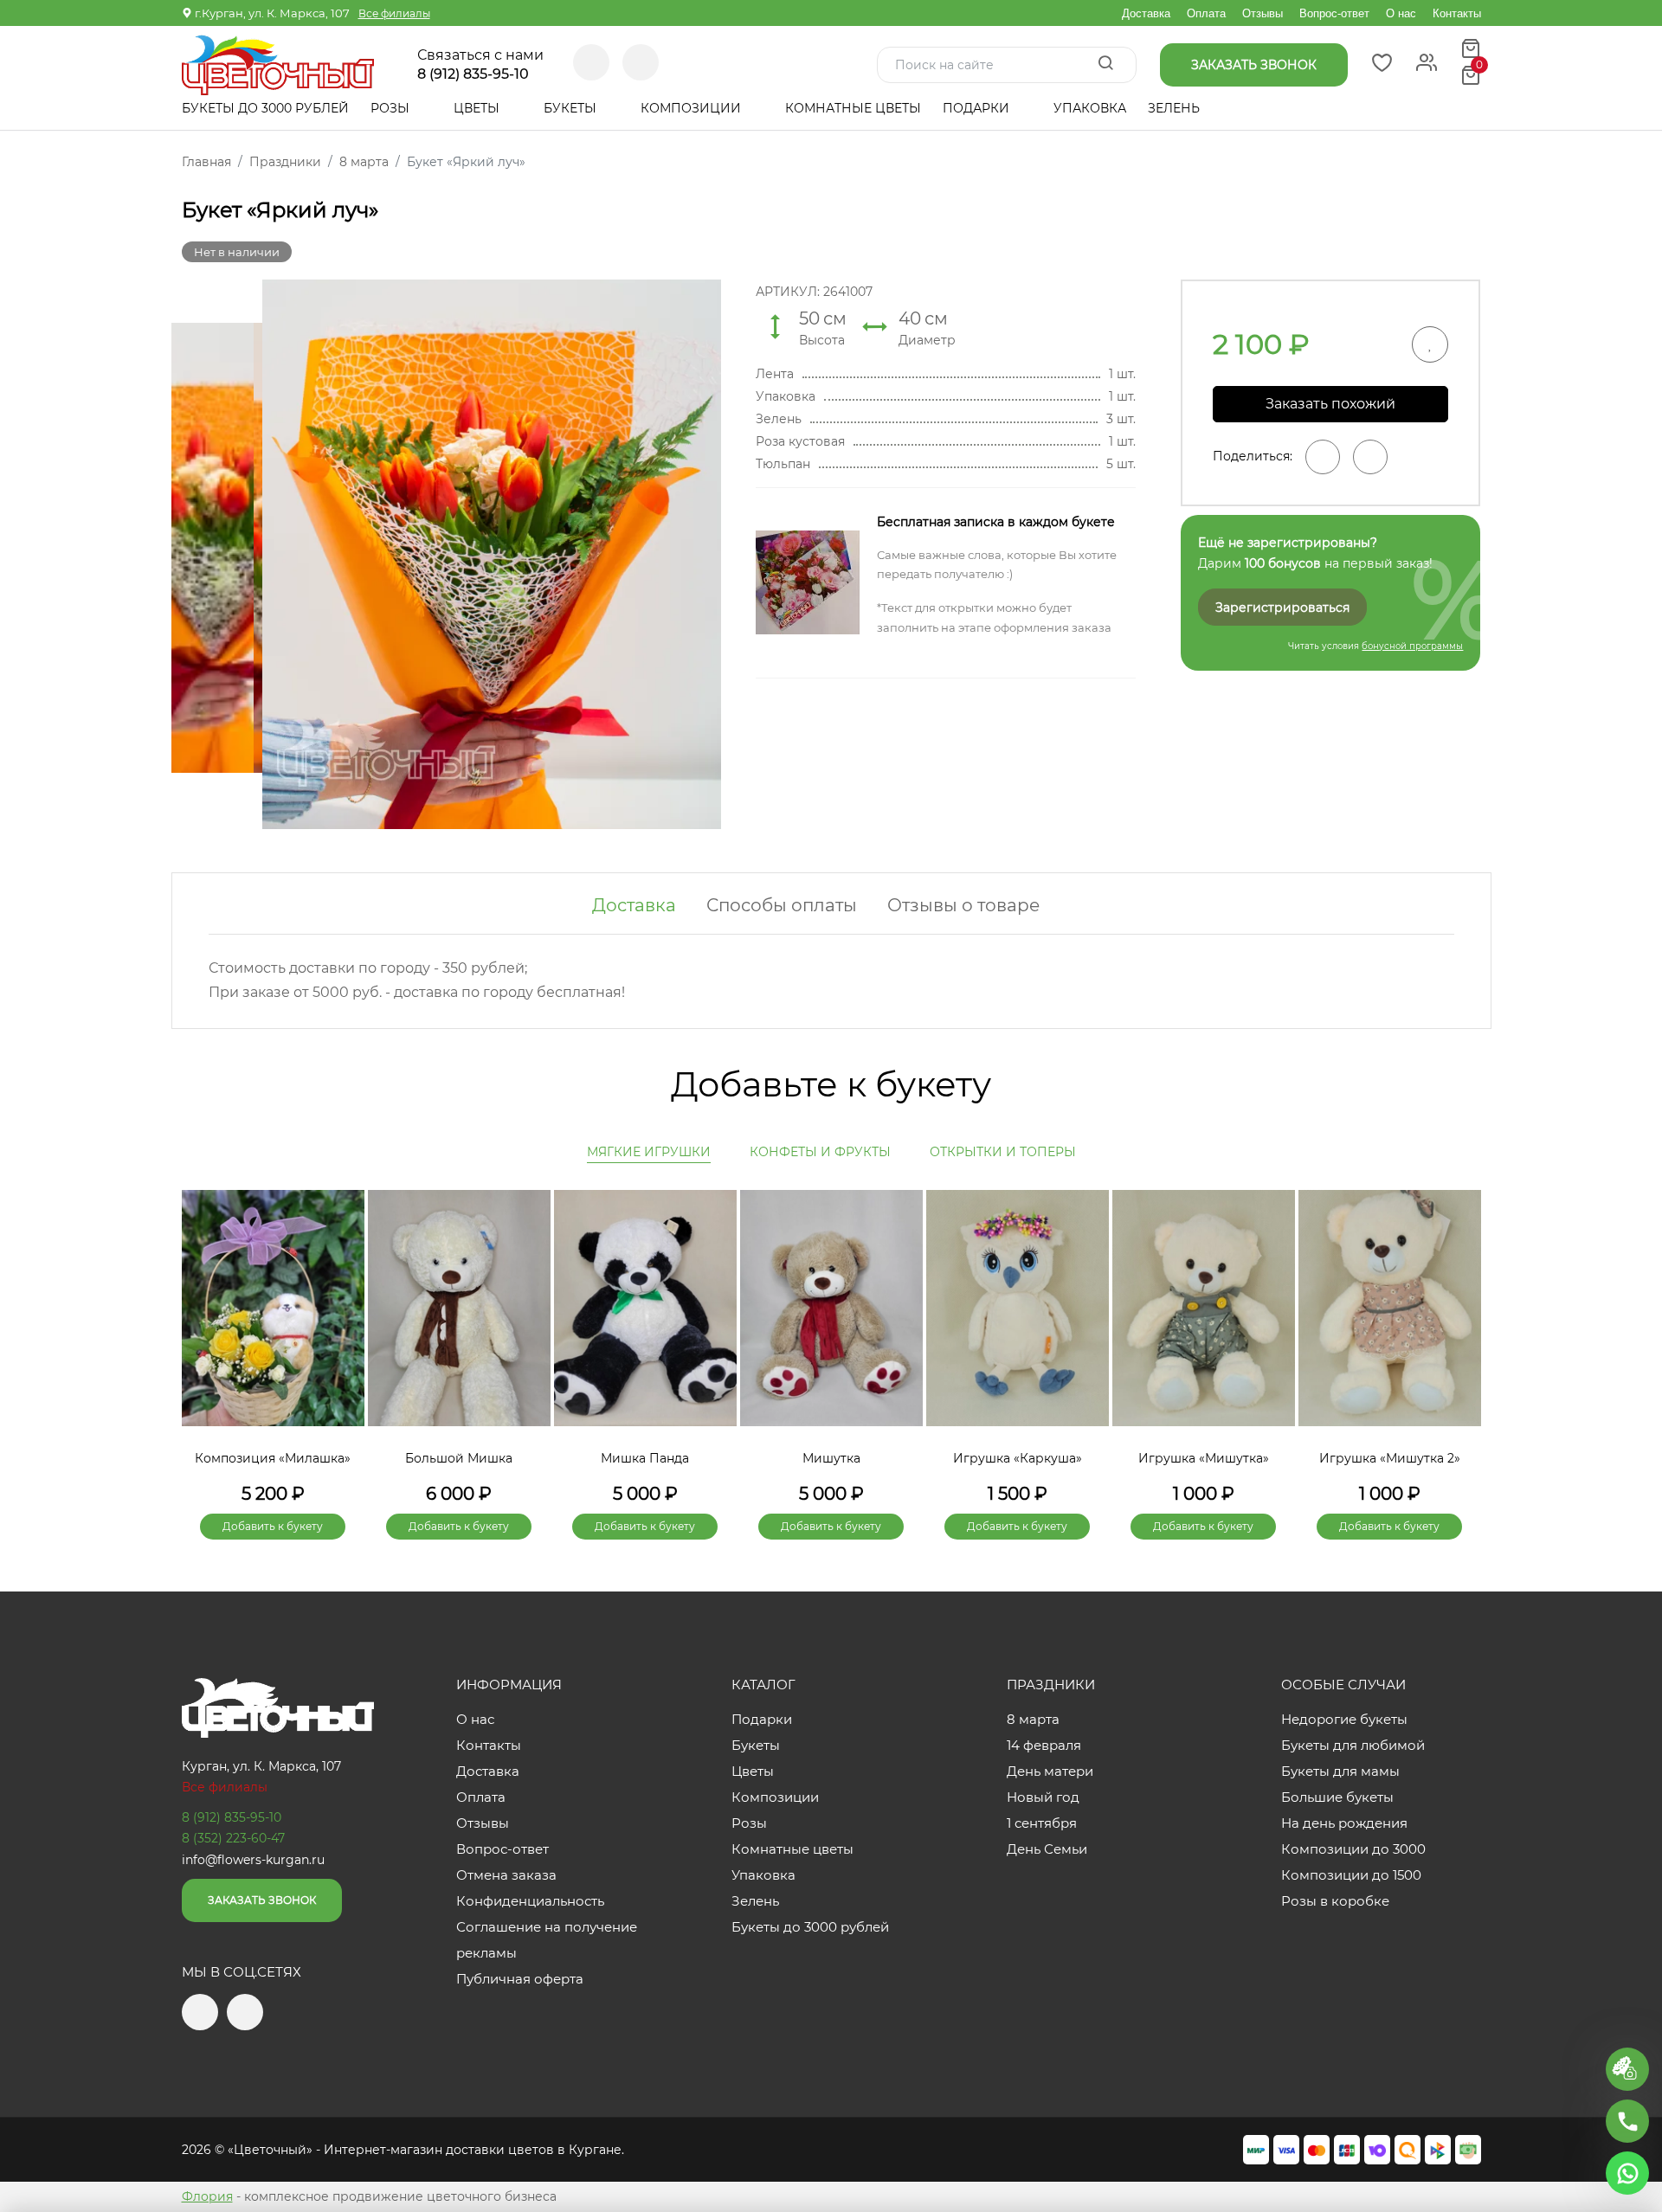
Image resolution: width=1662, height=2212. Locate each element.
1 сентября (1042, 1823)
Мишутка (831, 1458)
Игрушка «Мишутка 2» (1390, 1458)
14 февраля (1044, 1745)
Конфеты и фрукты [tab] (820, 1152)
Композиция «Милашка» (273, 1458)
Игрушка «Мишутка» (1204, 1458)
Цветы (478, 108)
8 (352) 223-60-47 (233, 1838)
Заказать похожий (1330, 404)
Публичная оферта (520, 1979)
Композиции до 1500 (1351, 1875)
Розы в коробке (1335, 1901)
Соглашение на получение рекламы (547, 1940)
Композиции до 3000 (1353, 1849)
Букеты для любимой (1353, 1745)
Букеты (572, 108)
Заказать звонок (262, 1900)
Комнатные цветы (853, 108)
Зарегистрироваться (1282, 608)
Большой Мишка (459, 1458)
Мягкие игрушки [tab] (649, 1152)
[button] (1459, 1335)
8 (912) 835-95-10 (473, 74)
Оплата (1206, 13)
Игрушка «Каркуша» (1018, 1458)
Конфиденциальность (530, 1901)
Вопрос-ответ (1334, 13)
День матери (1050, 1771)
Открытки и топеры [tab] (1003, 1152)
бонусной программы (1412, 646)
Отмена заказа (506, 1875)
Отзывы (1263, 13)
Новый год (1043, 1797)
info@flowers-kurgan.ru (253, 1860)
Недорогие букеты (1344, 1719)
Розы (392, 108)
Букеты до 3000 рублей (265, 108)
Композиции (692, 108)
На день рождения (1344, 1823)
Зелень (1174, 108)
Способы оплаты (782, 905)
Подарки (978, 108)
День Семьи (1047, 1849)
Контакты (1457, 13)
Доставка (1146, 13)
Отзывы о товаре (963, 905)
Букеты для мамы (1340, 1771)
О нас (1401, 13)
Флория (207, 2196)
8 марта (1033, 1719)
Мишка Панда (645, 1458)
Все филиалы (394, 13)
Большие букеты (1337, 1797)
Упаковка (1090, 108)
